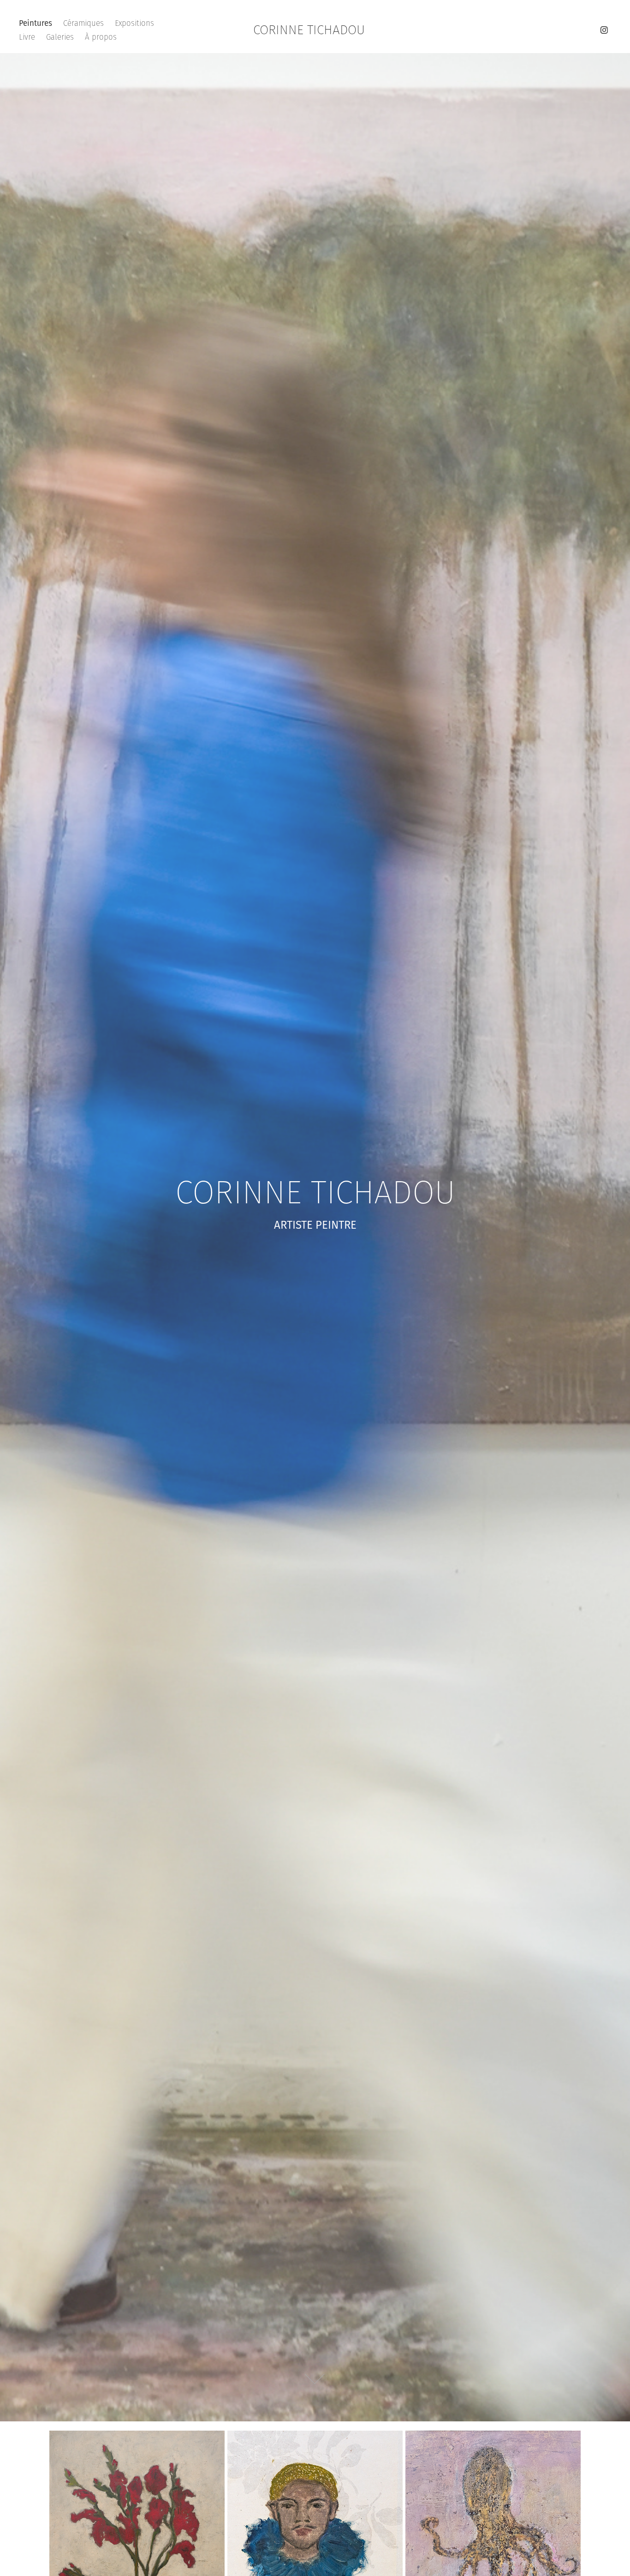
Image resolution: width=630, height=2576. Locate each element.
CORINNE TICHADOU (309, 30)
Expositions (134, 23)
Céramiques (83, 23)
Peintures (36, 23)
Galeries (60, 37)
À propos (101, 37)
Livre (27, 37)
